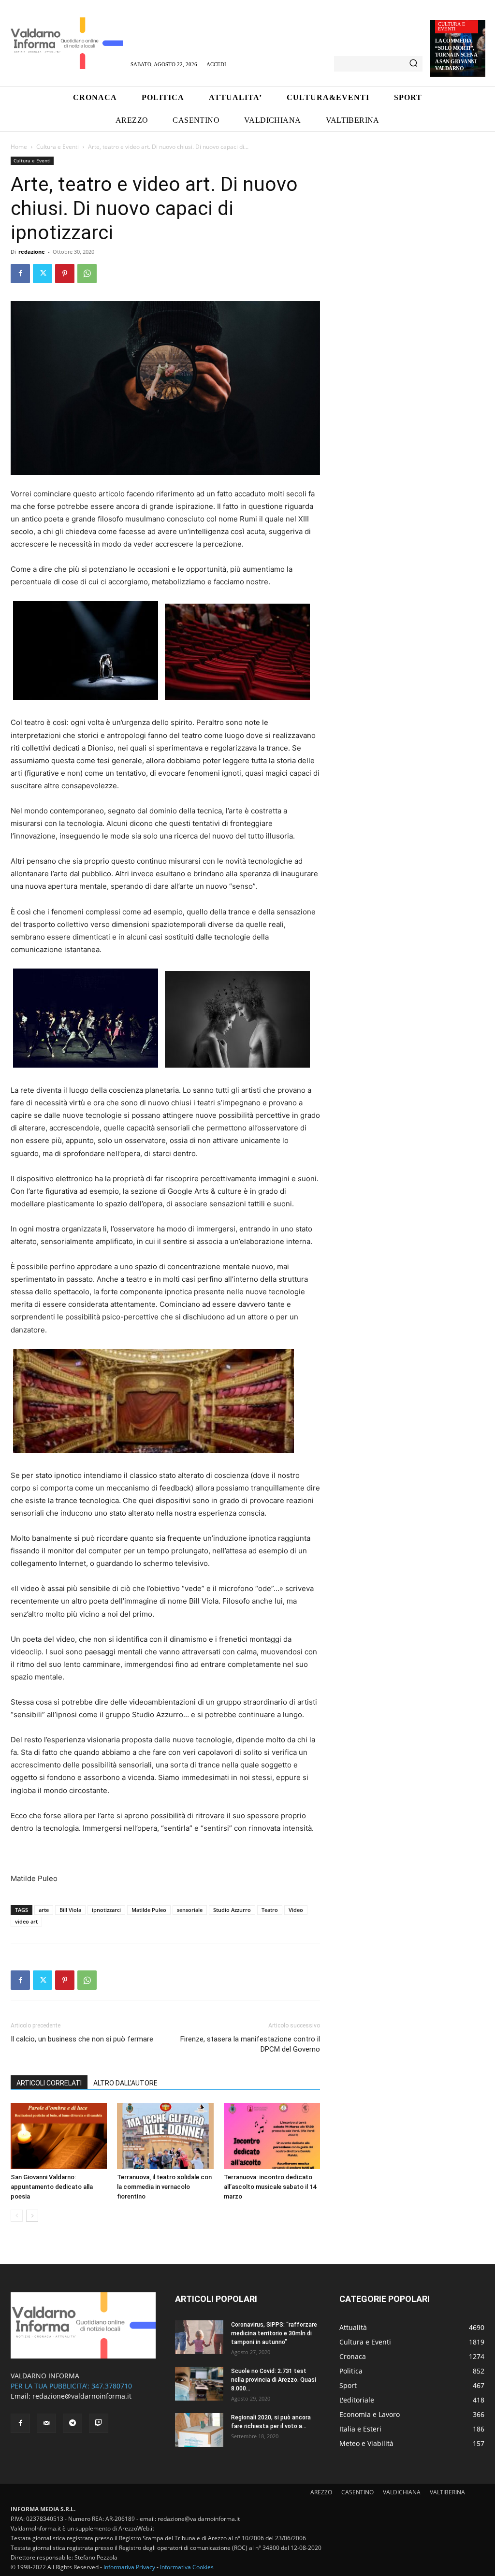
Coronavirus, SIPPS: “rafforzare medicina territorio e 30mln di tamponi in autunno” (274, 2333)
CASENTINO (357, 2492)
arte (44, 1910)
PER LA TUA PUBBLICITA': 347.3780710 (71, 2386)
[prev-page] (17, 2216)
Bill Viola (70, 1910)
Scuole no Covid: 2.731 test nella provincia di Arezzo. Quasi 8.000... (274, 2380)
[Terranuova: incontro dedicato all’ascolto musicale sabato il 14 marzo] (272, 2136)
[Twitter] (43, 274)
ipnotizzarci (106, 1910)
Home (19, 147)
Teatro (270, 1910)
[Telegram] (73, 2423)
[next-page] (32, 2216)
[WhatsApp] (87, 274)
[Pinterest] (65, 274)
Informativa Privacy (129, 2567)
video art (26, 1921)
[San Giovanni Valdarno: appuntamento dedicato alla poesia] (59, 2136)
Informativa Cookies (187, 2567)
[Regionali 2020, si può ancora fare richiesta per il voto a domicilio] (199, 2430)
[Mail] (46, 2423)
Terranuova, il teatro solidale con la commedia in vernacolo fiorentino (164, 2187)
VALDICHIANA (402, 2492)
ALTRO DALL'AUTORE (125, 2083)
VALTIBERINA (447, 2492)
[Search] (413, 64)
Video (296, 1910)
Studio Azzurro (232, 1910)
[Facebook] (20, 274)
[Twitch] (99, 2423)
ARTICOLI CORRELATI (49, 2083)
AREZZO (321, 2492)
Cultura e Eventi (451, 26)
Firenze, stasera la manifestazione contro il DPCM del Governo (250, 2044)
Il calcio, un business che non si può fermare (82, 2039)
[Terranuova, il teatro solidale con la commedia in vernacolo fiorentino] (165, 2136)
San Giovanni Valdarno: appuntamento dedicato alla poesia (52, 2187)
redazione (32, 252)
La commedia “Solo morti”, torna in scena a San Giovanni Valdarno (456, 54)
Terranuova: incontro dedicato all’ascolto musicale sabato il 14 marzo (270, 2187)
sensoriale (190, 1910)
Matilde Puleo (149, 1910)
